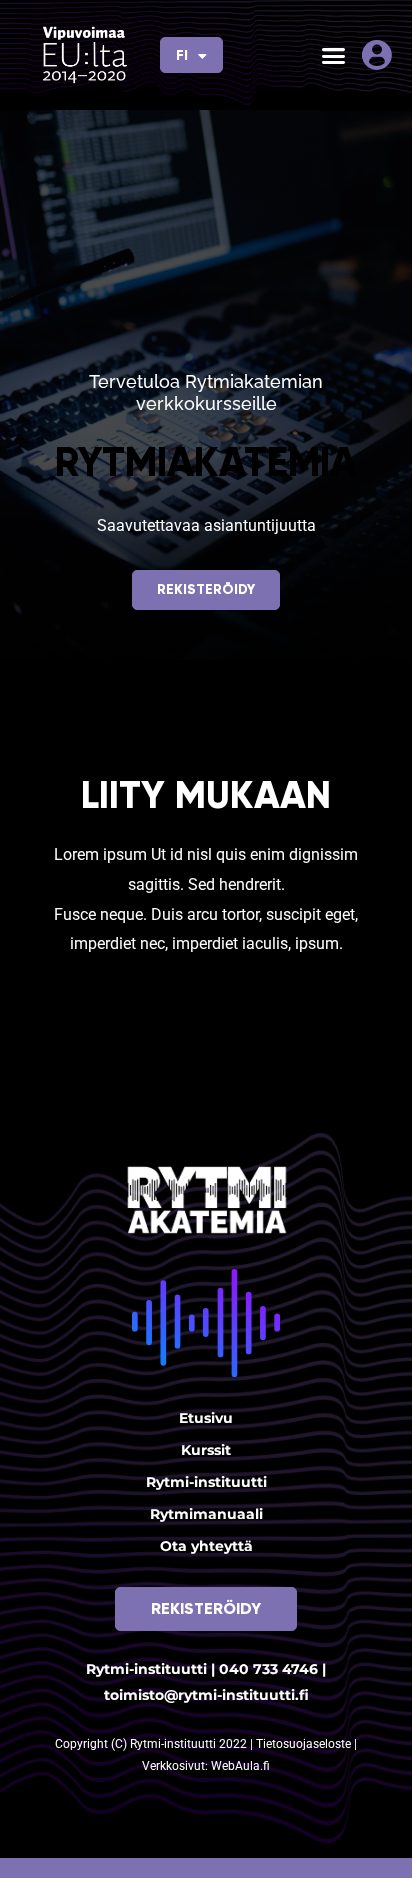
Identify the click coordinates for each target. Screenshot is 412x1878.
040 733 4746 (268, 1669)
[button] (333, 55)
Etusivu (206, 1418)
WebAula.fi (240, 1766)
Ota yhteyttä (206, 1546)
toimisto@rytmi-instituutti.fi (206, 1695)
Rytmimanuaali (206, 1514)
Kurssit (206, 1450)
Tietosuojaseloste (305, 1744)
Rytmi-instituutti (206, 1482)
